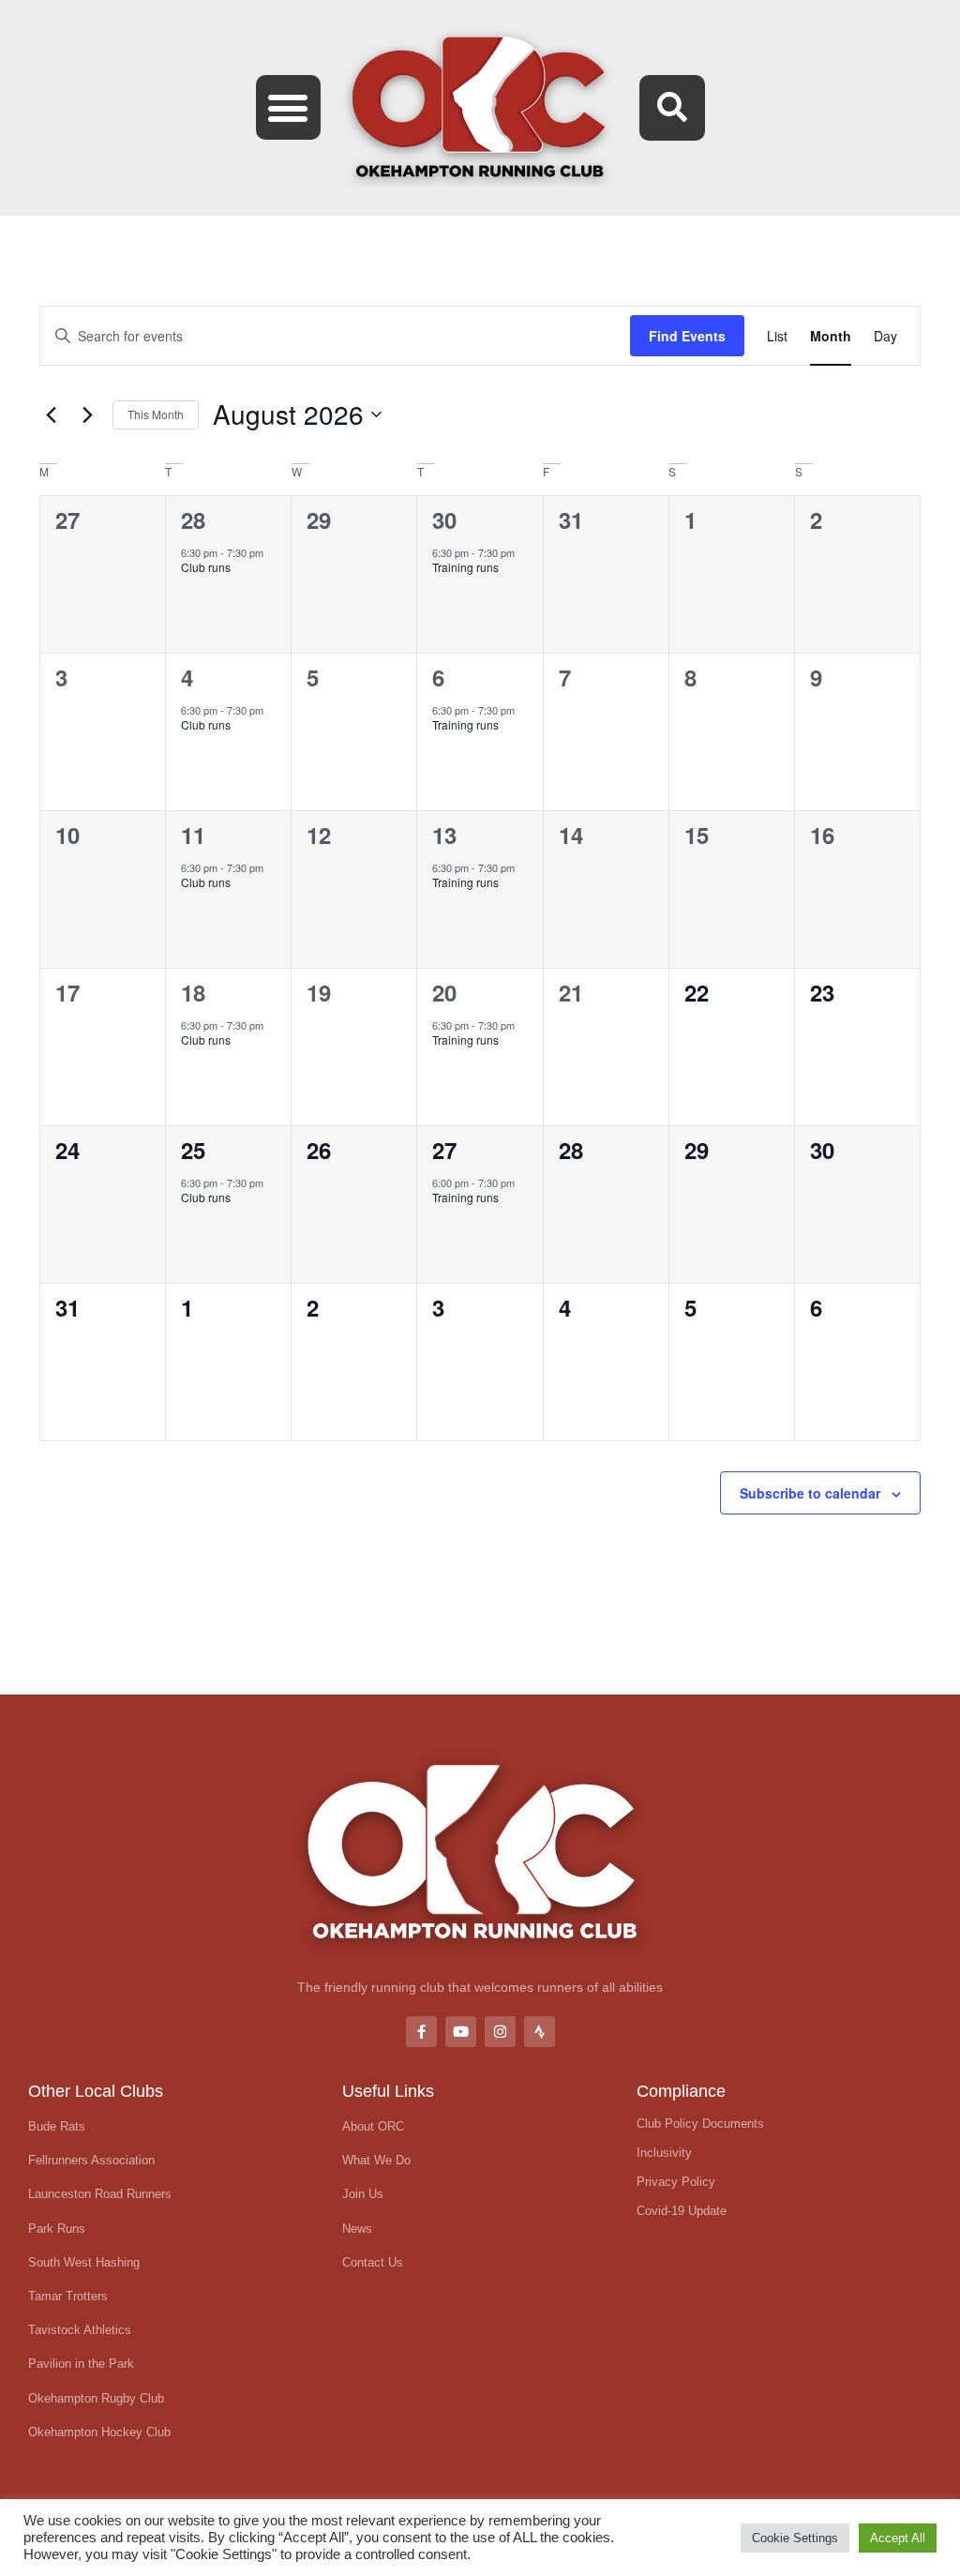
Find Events (687, 336)
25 (193, 1150)
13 (444, 835)
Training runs (465, 567)
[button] (288, 107)
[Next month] (87, 414)
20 (444, 992)
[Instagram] (500, 2032)
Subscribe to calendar (810, 1493)
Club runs (206, 567)
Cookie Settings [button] (795, 2538)
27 (444, 1150)
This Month (156, 414)
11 (193, 835)
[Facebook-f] (421, 2032)
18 (193, 992)
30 (444, 520)
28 (193, 520)
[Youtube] (461, 2032)
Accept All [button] (898, 2538)
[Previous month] (51, 414)
